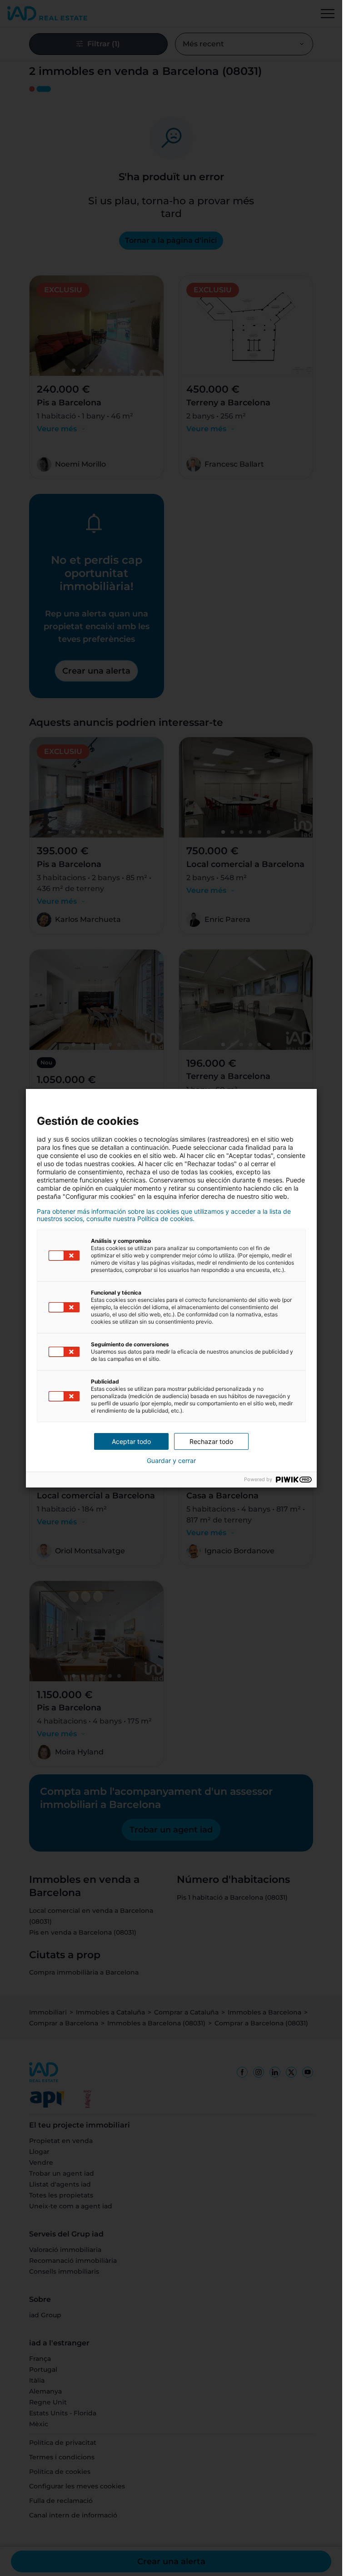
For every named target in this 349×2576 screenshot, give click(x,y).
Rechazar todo (211, 1441)
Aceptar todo (131, 1441)
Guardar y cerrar (171, 1461)
